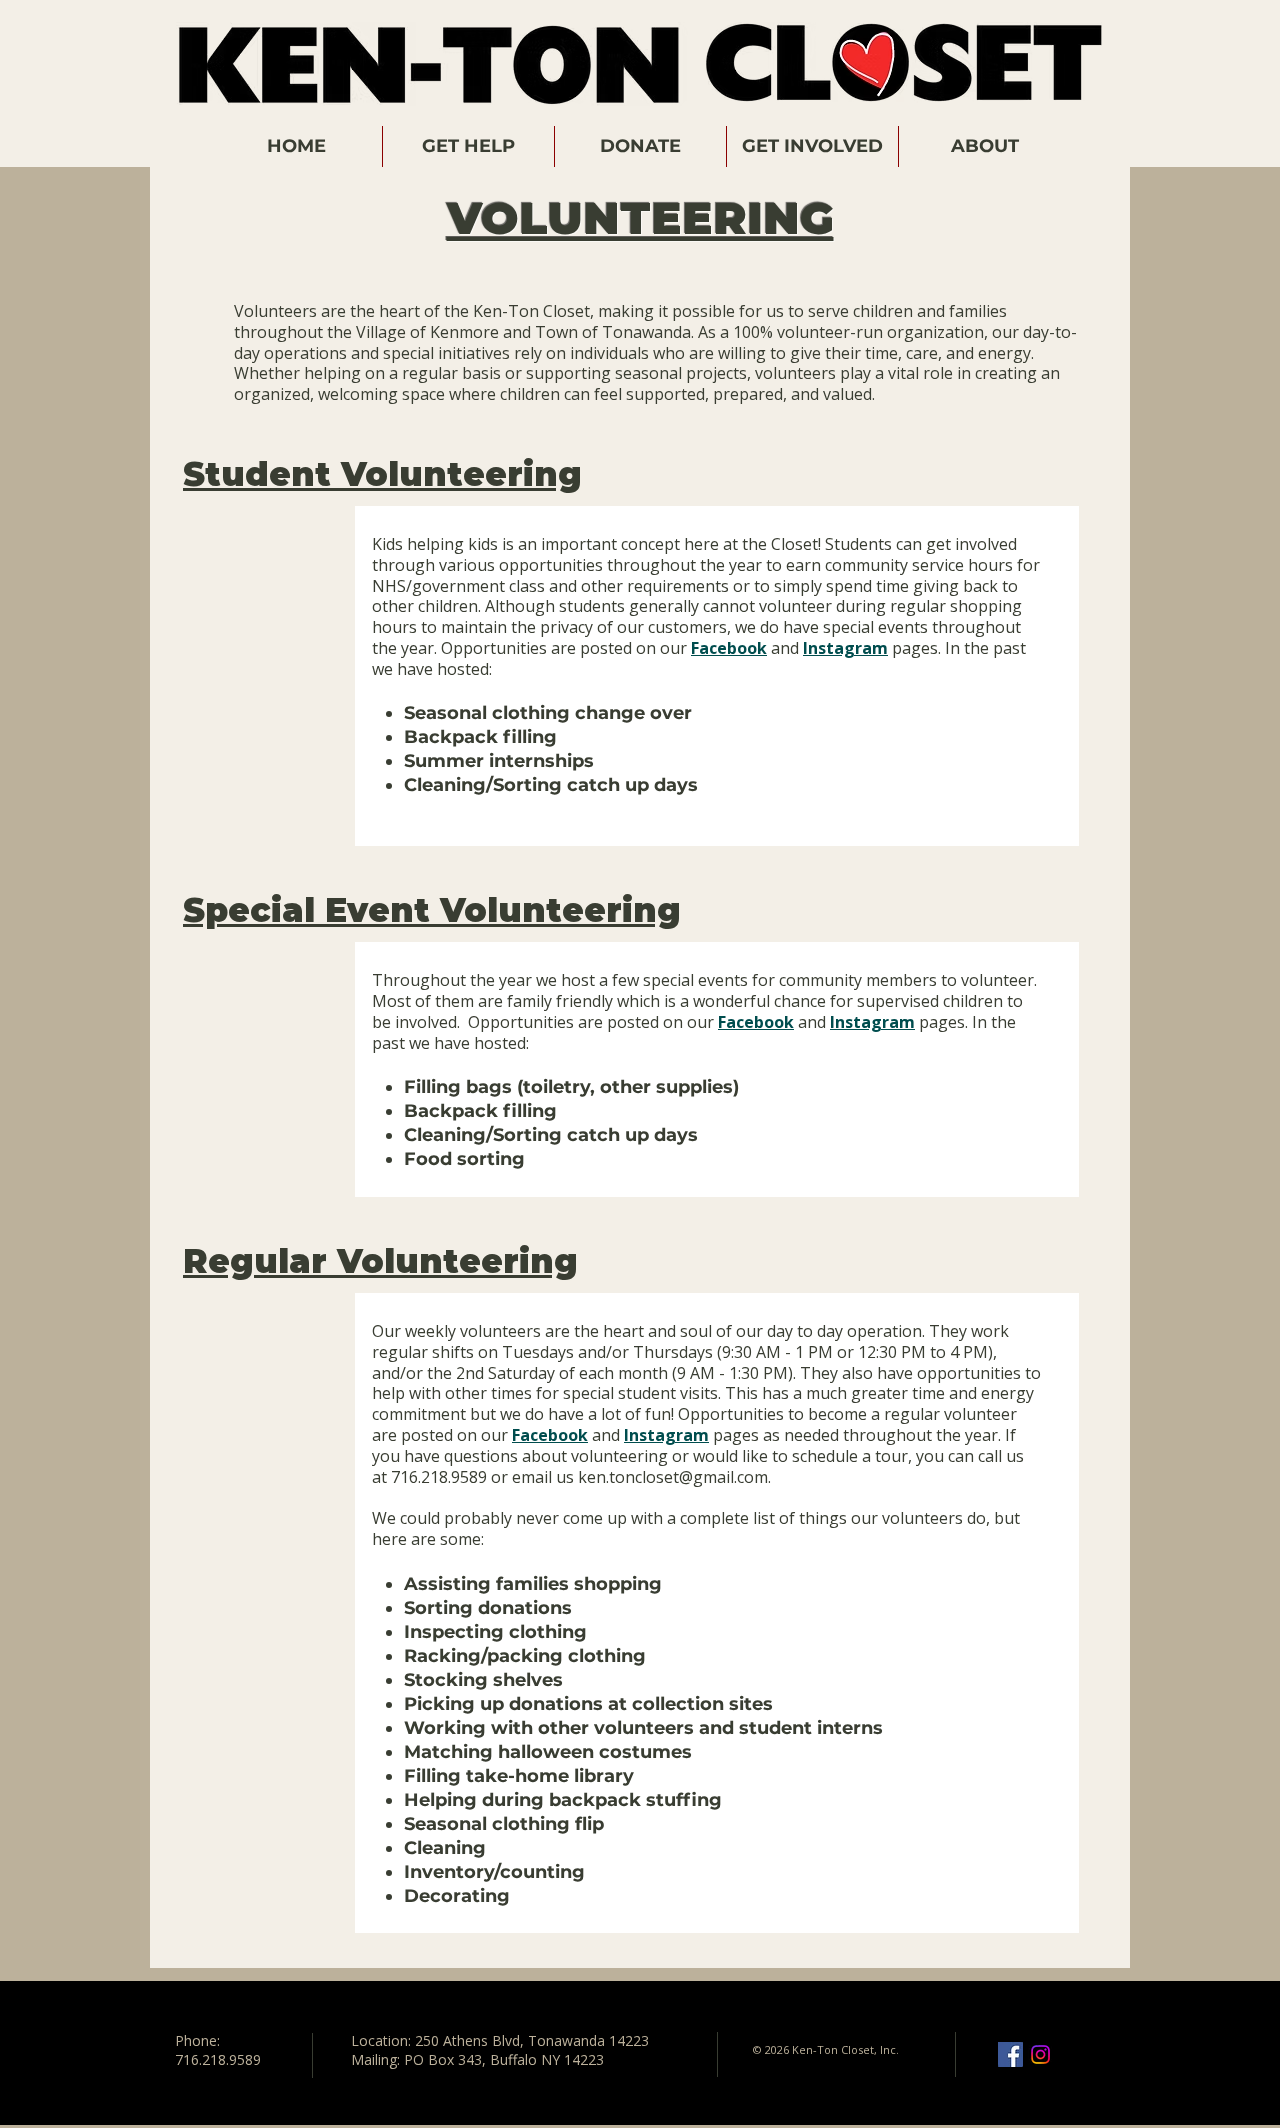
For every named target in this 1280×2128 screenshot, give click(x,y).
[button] (468, 146)
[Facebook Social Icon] (1010, 2054)
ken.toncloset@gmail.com (673, 1477)
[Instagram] (1040, 2054)
